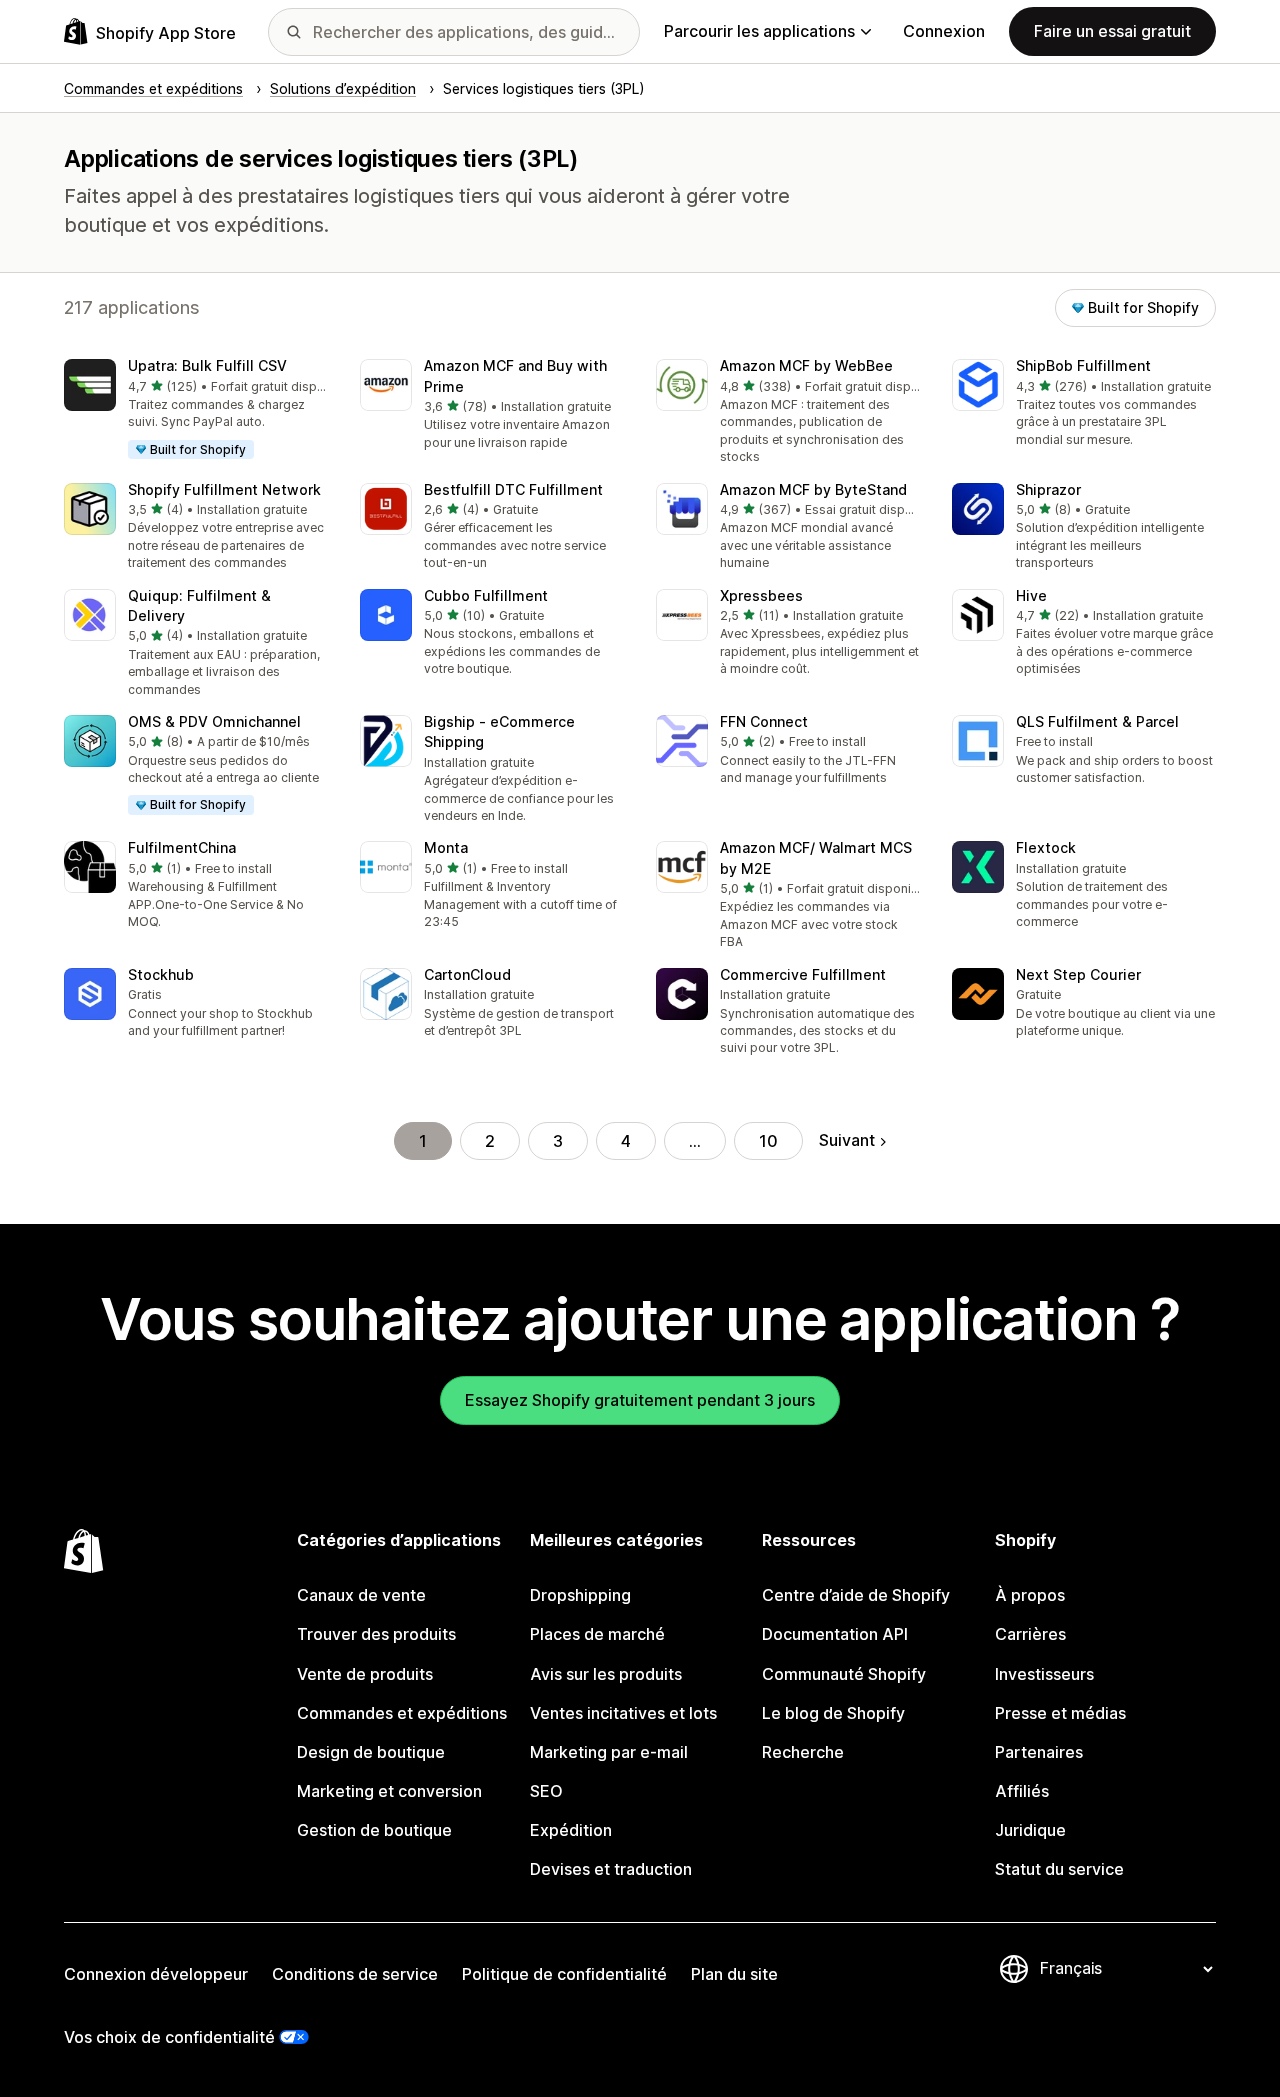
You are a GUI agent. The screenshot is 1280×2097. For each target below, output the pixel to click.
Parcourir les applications (759, 31)
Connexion (944, 31)
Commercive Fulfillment (803, 974)
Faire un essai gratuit (1112, 31)
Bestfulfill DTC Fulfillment (513, 489)
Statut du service (1059, 1869)
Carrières (1030, 1634)
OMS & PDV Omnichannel (214, 721)
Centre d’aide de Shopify (856, 1595)
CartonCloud (467, 974)
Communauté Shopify (844, 1674)
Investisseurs (1044, 1674)
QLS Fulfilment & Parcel (1097, 721)
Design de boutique (371, 1752)
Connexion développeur (156, 1974)
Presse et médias (1060, 1713)
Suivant (847, 1140)
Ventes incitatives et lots (623, 1713)
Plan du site (734, 1974)
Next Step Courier (1078, 974)
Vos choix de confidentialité (169, 2037)
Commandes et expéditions (402, 1713)
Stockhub (161, 974)
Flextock (1046, 847)
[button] (196, 410)
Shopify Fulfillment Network (224, 489)
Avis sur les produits (606, 1674)
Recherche (803, 1752)
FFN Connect (764, 721)
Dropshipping (580, 1595)
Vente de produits (365, 1674)
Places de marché (597, 1634)
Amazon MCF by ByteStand (813, 489)
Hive (1031, 595)
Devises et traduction (611, 1869)
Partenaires (1039, 1752)
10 (768, 1141)
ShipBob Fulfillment (1083, 365)
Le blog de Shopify (833, 1713)
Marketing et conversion (389, 1791)
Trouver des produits (376, 1634)
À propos (1030, 1595)
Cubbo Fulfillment (486, 595)
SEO (546, 1791)
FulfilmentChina (182, 847)
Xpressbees (761, 595)
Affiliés (1022, 1791)
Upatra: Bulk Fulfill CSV (207, 365)
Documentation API (835, 1634)
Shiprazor (1048, 489)
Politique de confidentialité (564, 1974)
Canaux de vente (361, 1595)
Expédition (571, 1830)
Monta (446, 847)
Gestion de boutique (374, 1830)
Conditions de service (355, 1974)
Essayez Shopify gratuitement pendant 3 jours (640, 1400)
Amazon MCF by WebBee (806, 365)
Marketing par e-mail (609, 1752)
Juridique (1030, 1830)
